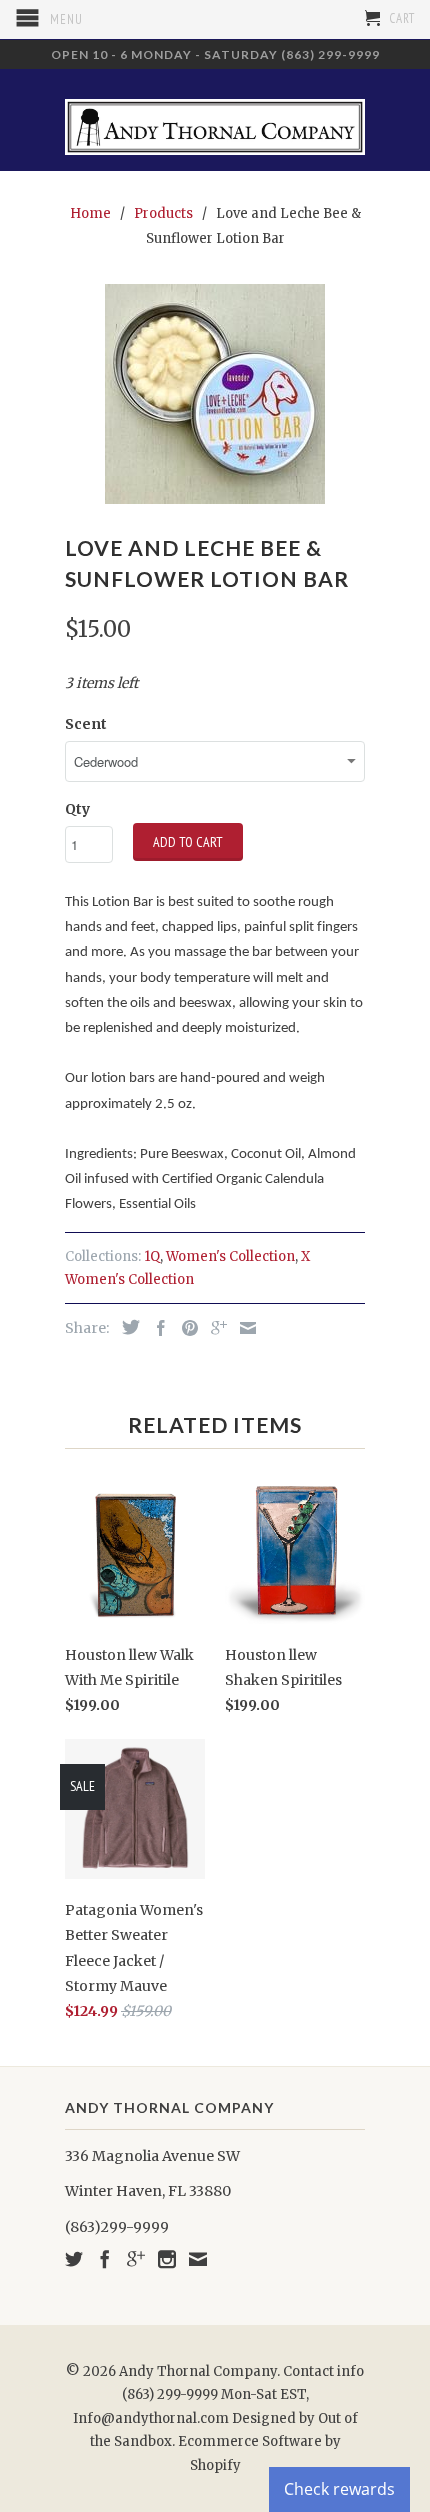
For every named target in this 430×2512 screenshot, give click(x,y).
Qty (77, 809)
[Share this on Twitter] (126, 1327)
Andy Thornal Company (198, 2371)
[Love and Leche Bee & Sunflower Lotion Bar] (215, 394)
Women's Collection (230, 1256)
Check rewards (339, 2489)
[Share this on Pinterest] (185, 1328)
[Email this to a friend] (243, 1328)
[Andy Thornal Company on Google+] (136, 2259)
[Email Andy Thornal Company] (198, 2259)
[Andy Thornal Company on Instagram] (167, 2259)
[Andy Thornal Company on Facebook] (105, 2259)
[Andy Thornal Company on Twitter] (74, 2259)
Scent (86, 724)
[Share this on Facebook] (156, 1328)
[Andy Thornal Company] (215, 119)
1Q (152, 1256)
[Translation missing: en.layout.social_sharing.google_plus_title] (214, 1328)
